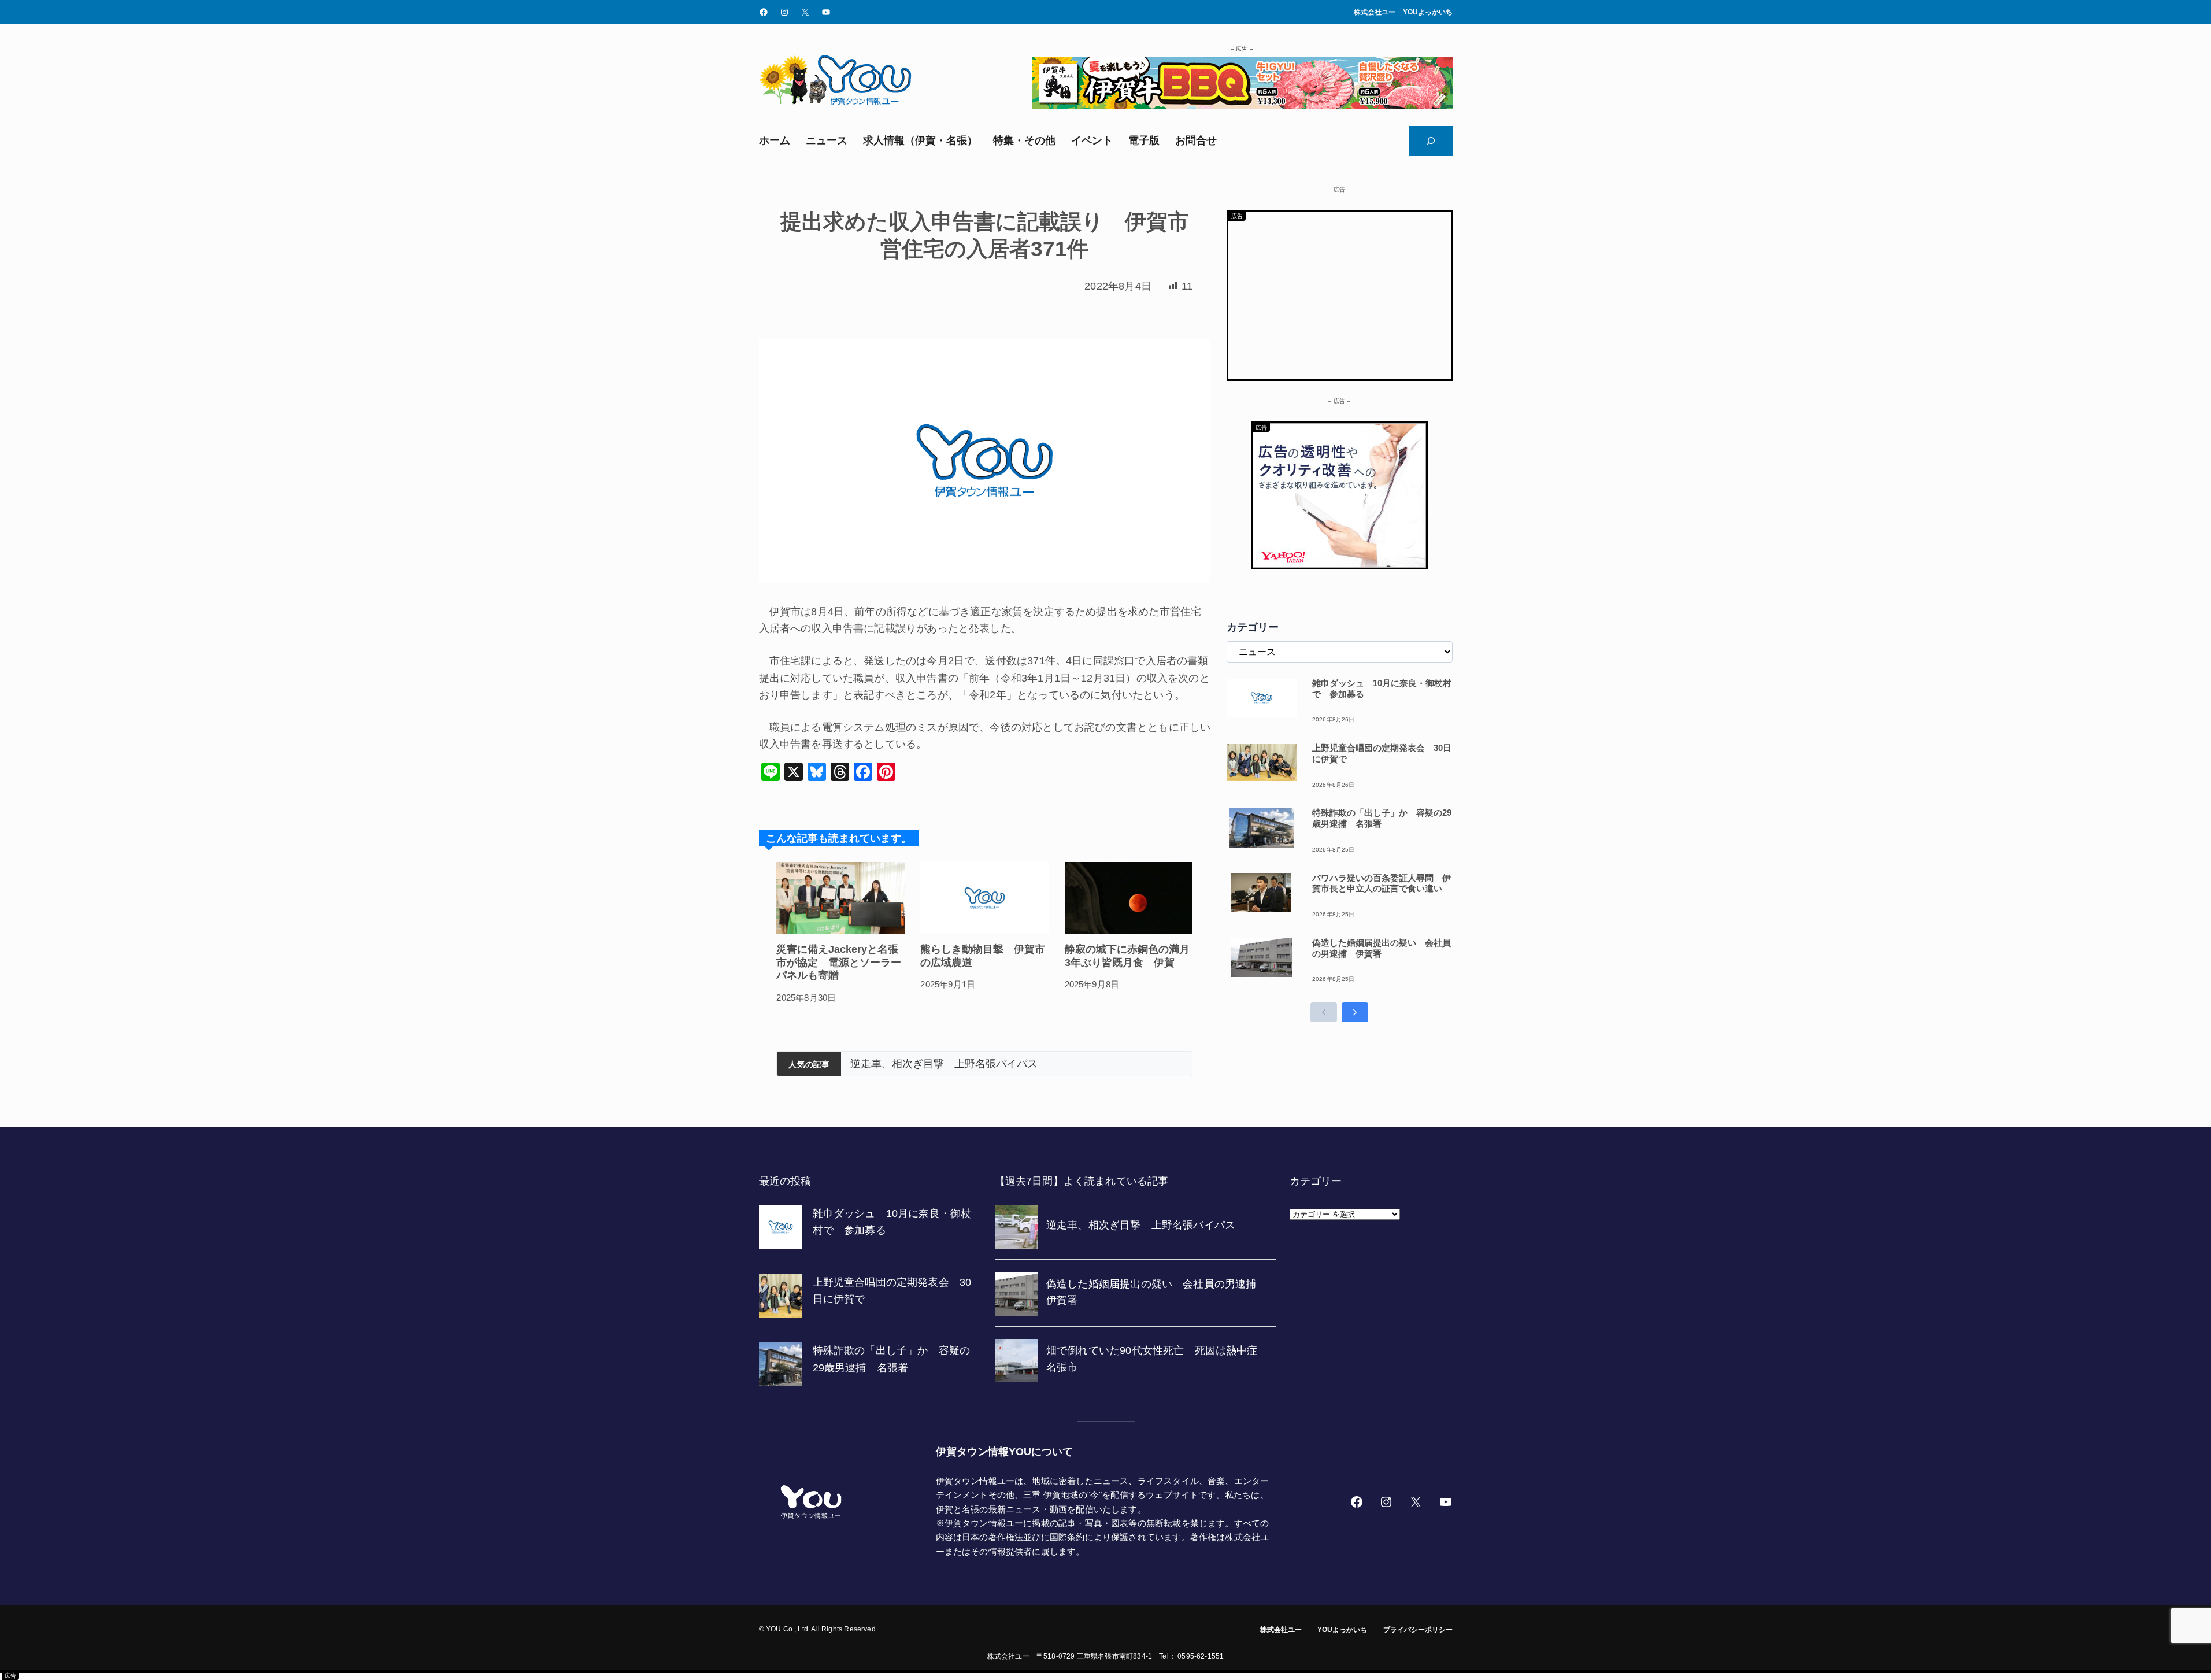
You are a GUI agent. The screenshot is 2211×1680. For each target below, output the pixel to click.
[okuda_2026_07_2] (1242, 106)
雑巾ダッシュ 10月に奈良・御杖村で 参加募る (1382, 689)
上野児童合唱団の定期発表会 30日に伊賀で (1382, 753)
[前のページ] (1324, 1012)
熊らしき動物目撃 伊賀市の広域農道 (983, 956)
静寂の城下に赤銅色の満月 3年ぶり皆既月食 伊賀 (1129, 956)
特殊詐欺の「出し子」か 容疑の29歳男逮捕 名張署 (1382, 818)
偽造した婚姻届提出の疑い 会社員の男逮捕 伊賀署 (975, 1064)
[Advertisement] (1340, 293)
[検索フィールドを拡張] (1431, 141)
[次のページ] (1355, 1012)
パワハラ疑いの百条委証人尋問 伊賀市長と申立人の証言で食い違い (1382, 883)
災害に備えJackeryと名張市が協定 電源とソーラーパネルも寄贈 (839, 962)
